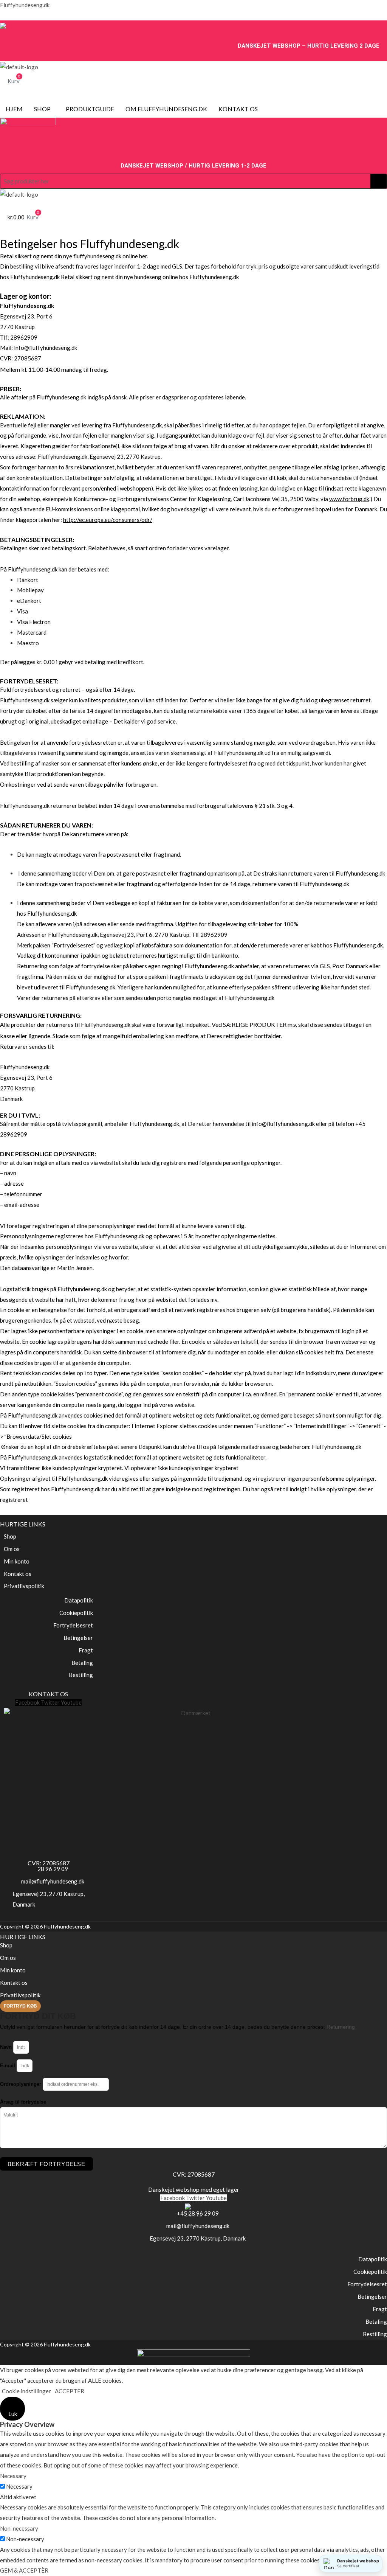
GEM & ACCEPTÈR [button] (24, 2570)
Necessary (19, 2486)
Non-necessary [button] (19, 2528)
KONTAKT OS (238, 109)
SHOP (42, 109)
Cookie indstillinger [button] (26, 2391)
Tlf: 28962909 (19, 337)
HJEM (14, 109)
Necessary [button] (13, 2476)
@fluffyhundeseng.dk (51, 348)
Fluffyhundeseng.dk (25, 5)
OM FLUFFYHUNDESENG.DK (166, 109)
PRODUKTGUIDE (90, 109)
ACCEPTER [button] (70, 2391)
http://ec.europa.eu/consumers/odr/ (108, 520)
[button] (44, 109)
